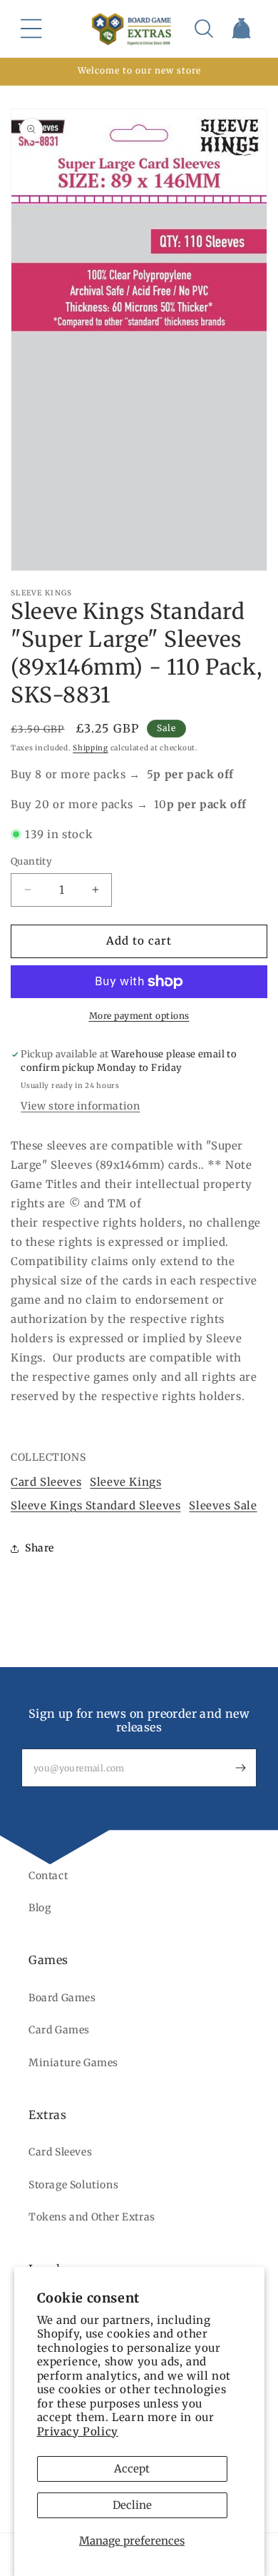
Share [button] (40, 1548)
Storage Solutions (73, 2185)
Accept (132, 2469)
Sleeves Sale (223, 1505)
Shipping (91, 748)
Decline (132, 2505)
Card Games (59, 2030)
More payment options (139, 1016)
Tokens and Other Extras (92, 2217)
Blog (40, 1908)
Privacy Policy (78, 2431)
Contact (48, 1876)
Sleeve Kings (125, 1482)
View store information (80, 1106)
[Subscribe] (240, 1768)
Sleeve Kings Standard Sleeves (96, 1505)
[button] (31, 29)
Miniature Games (73, 2063)
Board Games (62, 1998)
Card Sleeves (46, 1482)
